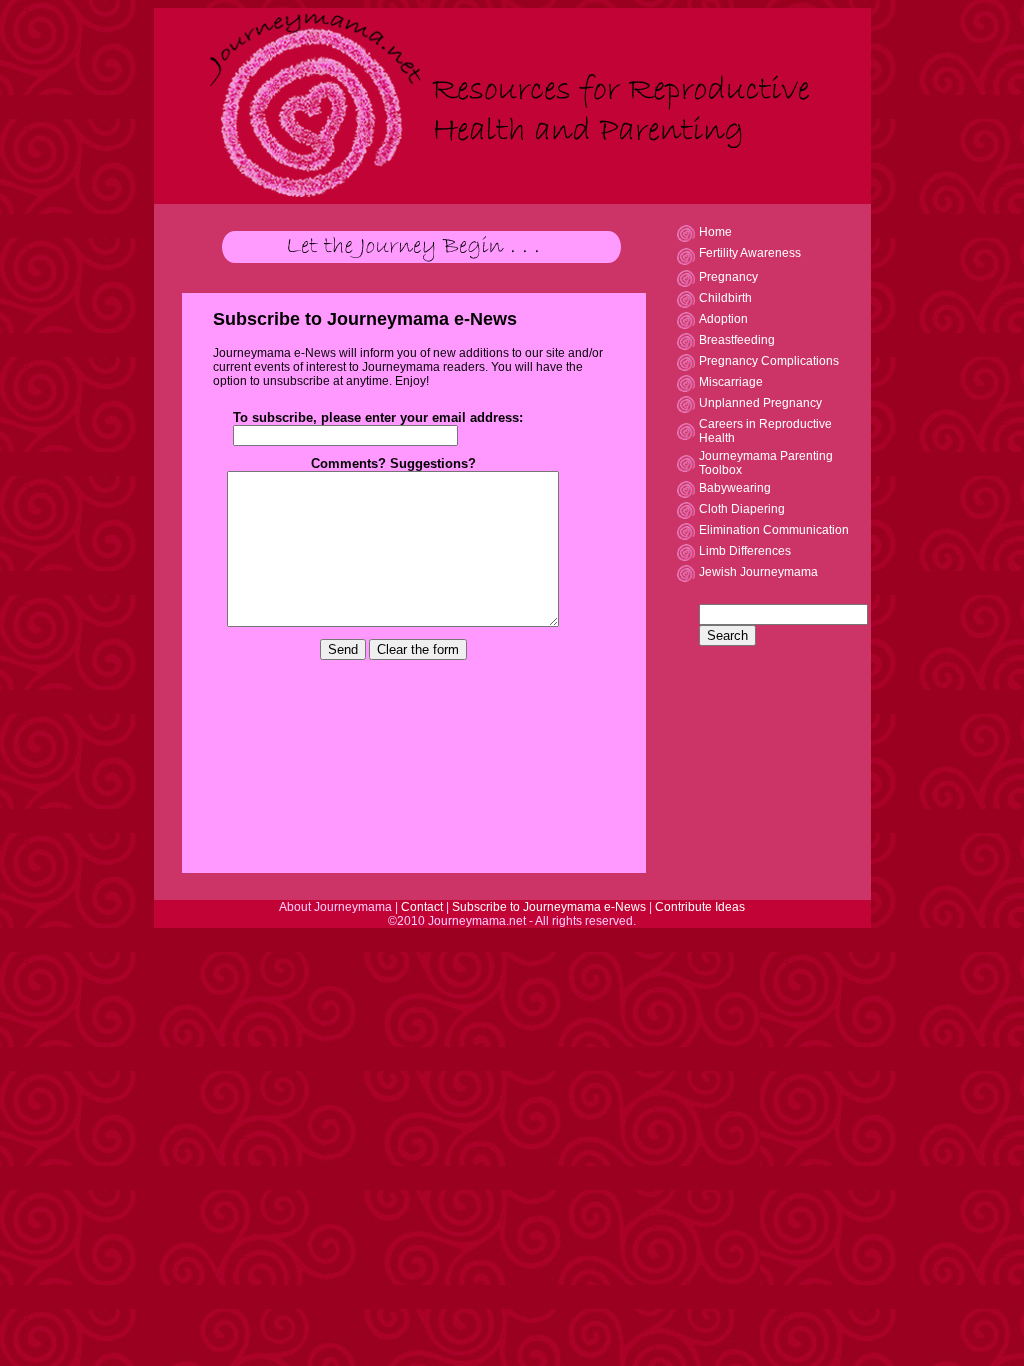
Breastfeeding (737, 340)
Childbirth (725, 298)
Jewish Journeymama (758, 572)
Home (715, 232)
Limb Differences (745, 551)
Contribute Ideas (700, 907)
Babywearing (735, 488)
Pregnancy (728, 277)
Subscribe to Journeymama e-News (550, 907)
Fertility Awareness (750, 253)
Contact (423, 907)
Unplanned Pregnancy (760, 403)
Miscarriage (731, 382)
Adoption (723, 319)
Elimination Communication (774, 530)
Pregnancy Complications (769, 361)
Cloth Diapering (742, 509)
